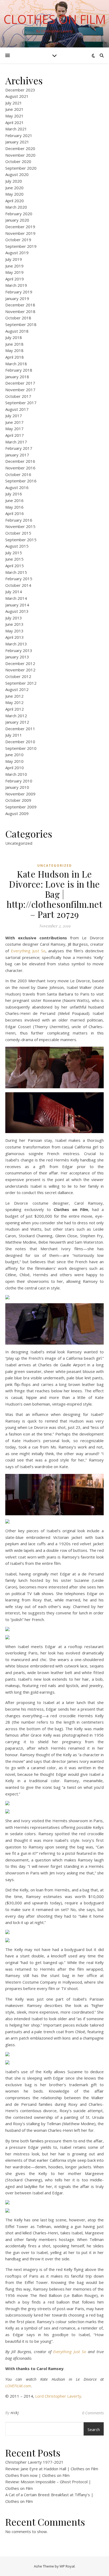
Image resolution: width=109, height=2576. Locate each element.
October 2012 (18, 676)
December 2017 (20, 383)
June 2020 (14, 188)
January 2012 (17, 722)
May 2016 (14, 507)
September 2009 (21, 807)
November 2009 (20, 794)
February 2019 (19, 292)
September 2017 (21, 403)
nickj (15, 2413)
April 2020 (15, 201)
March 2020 (16, 207)
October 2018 (18, 318)
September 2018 (21, 324)
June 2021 (14, 109)
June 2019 (14, 266)
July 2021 (14, 103)
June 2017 (14, 422)
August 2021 (17, 96)
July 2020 (14, 181)
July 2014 (14, 592)
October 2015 (18, 533)
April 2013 (15, 637)
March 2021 (16, 129)
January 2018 (17, 377)
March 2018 (16, 364)
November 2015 (20, 526)
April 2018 (15, 357)
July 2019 (14, 259)
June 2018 (14, 344)
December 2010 (20, 742)
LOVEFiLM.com (18, 2386)
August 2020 (17, 174)
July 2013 (14, 618)
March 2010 (16, 774)
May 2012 (14, 702)
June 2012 (14, 696)
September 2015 (21, 540)
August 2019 (17, 253)
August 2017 (17, 409)
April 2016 (15, 513)
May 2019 (14, 272)
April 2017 (15, 435)
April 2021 (15, 122)
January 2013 (17, 657)
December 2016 (20, 461)
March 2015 (16, 572)
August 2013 (17, 611)
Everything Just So (28, 951)
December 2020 (20, 148)
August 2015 (17, 546)
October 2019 (18, 240)
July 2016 (14, 494)
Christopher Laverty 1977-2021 (34, 2462)
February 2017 (19, 448)
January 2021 (17, 142)
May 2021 (14, 116)
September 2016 (21, 481)
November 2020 (20, 155)
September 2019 (21, 246)
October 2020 (18, 161)
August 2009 (17, 813)
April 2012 (15, 709)
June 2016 (14, 500)
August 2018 (17, 331)
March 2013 (16, 644)
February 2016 (19, 520)
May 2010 (14, 761)
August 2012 (17, 689)
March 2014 (16, 598)
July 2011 (14, 735)
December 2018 (20, 305)
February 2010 (19, 781)
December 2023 (20, 90)
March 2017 (16, 442)
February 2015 (19, 579)
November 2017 (20, 390)
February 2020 (19, 214)
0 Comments (93, 2413)
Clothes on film (55, 19)
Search (94, 2429)
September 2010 (21, 748)
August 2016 (17, 487)
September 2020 (21, 168)
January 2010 (17, 787)
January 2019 (17, 298)
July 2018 (14, 337)
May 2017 (14, 429)
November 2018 (20, 311)
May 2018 (14, 350)
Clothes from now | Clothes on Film (37, 2475)
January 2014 (17, 605)
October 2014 (18, 585)
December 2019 (20, 227)
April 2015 (15, 566)
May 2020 (14, 194)
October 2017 (18, 396)
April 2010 (15, 768)
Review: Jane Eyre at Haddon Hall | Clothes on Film (52, 2469)
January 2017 (17, 455)
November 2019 (20, 233)
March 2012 (16, 716)
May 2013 (14, 631)
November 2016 (20, 468)
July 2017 (14, 416)
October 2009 (18, 800)
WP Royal (67, 2566)
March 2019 (16, 285)
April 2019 (15, 279)
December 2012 (20, 663)
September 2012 (21, 683)
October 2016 (18, 474)
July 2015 (14, 553)
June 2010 (14, 755)
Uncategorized (19, 843)
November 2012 (20, 670)
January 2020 (17, 220)
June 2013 (14, 624)
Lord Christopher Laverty (58, 2396)
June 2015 (14, 559)
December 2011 (20, 729)
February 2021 (19, 135)
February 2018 (19, 370)
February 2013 (19, 650)
